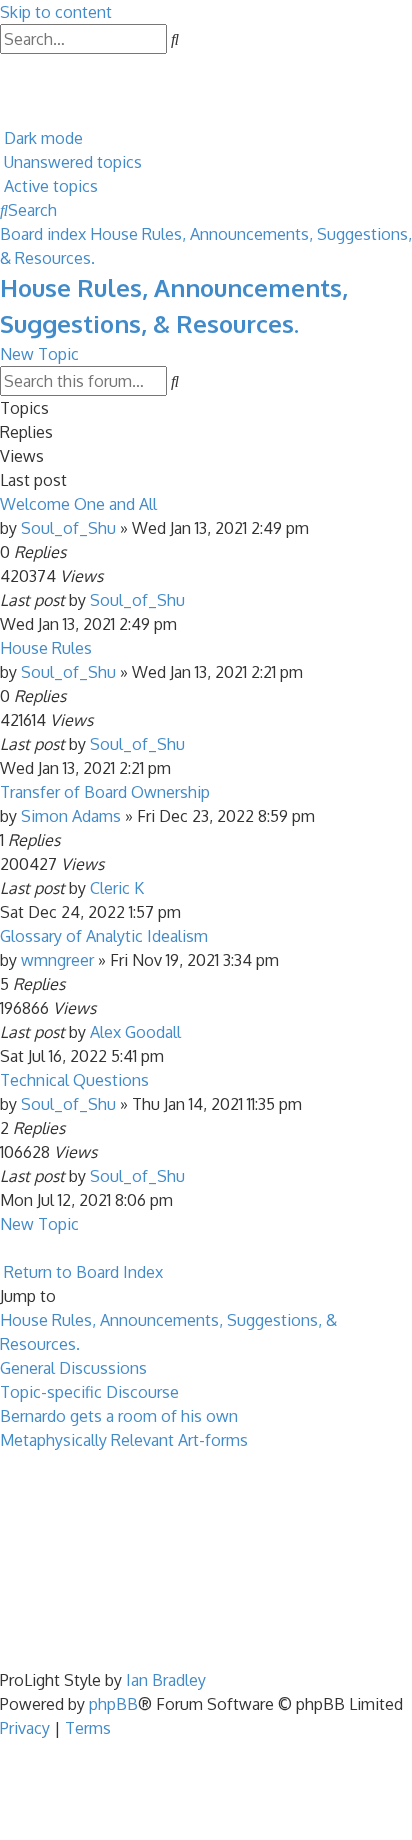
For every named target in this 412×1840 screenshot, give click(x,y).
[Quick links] (2, 114)
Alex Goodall (135, 1032)
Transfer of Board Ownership (105, 792)
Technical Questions (74, 1080)
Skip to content (56, 12)
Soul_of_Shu (68, 528)
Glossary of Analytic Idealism (104, 936)
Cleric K (117, 888)
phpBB (113, 1704)
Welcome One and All (78, 504)
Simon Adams (71, 816)
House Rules (46, 648)
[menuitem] (2, 66)
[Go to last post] (191, 600)
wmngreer (57, 960)
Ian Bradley (166, 1680)
